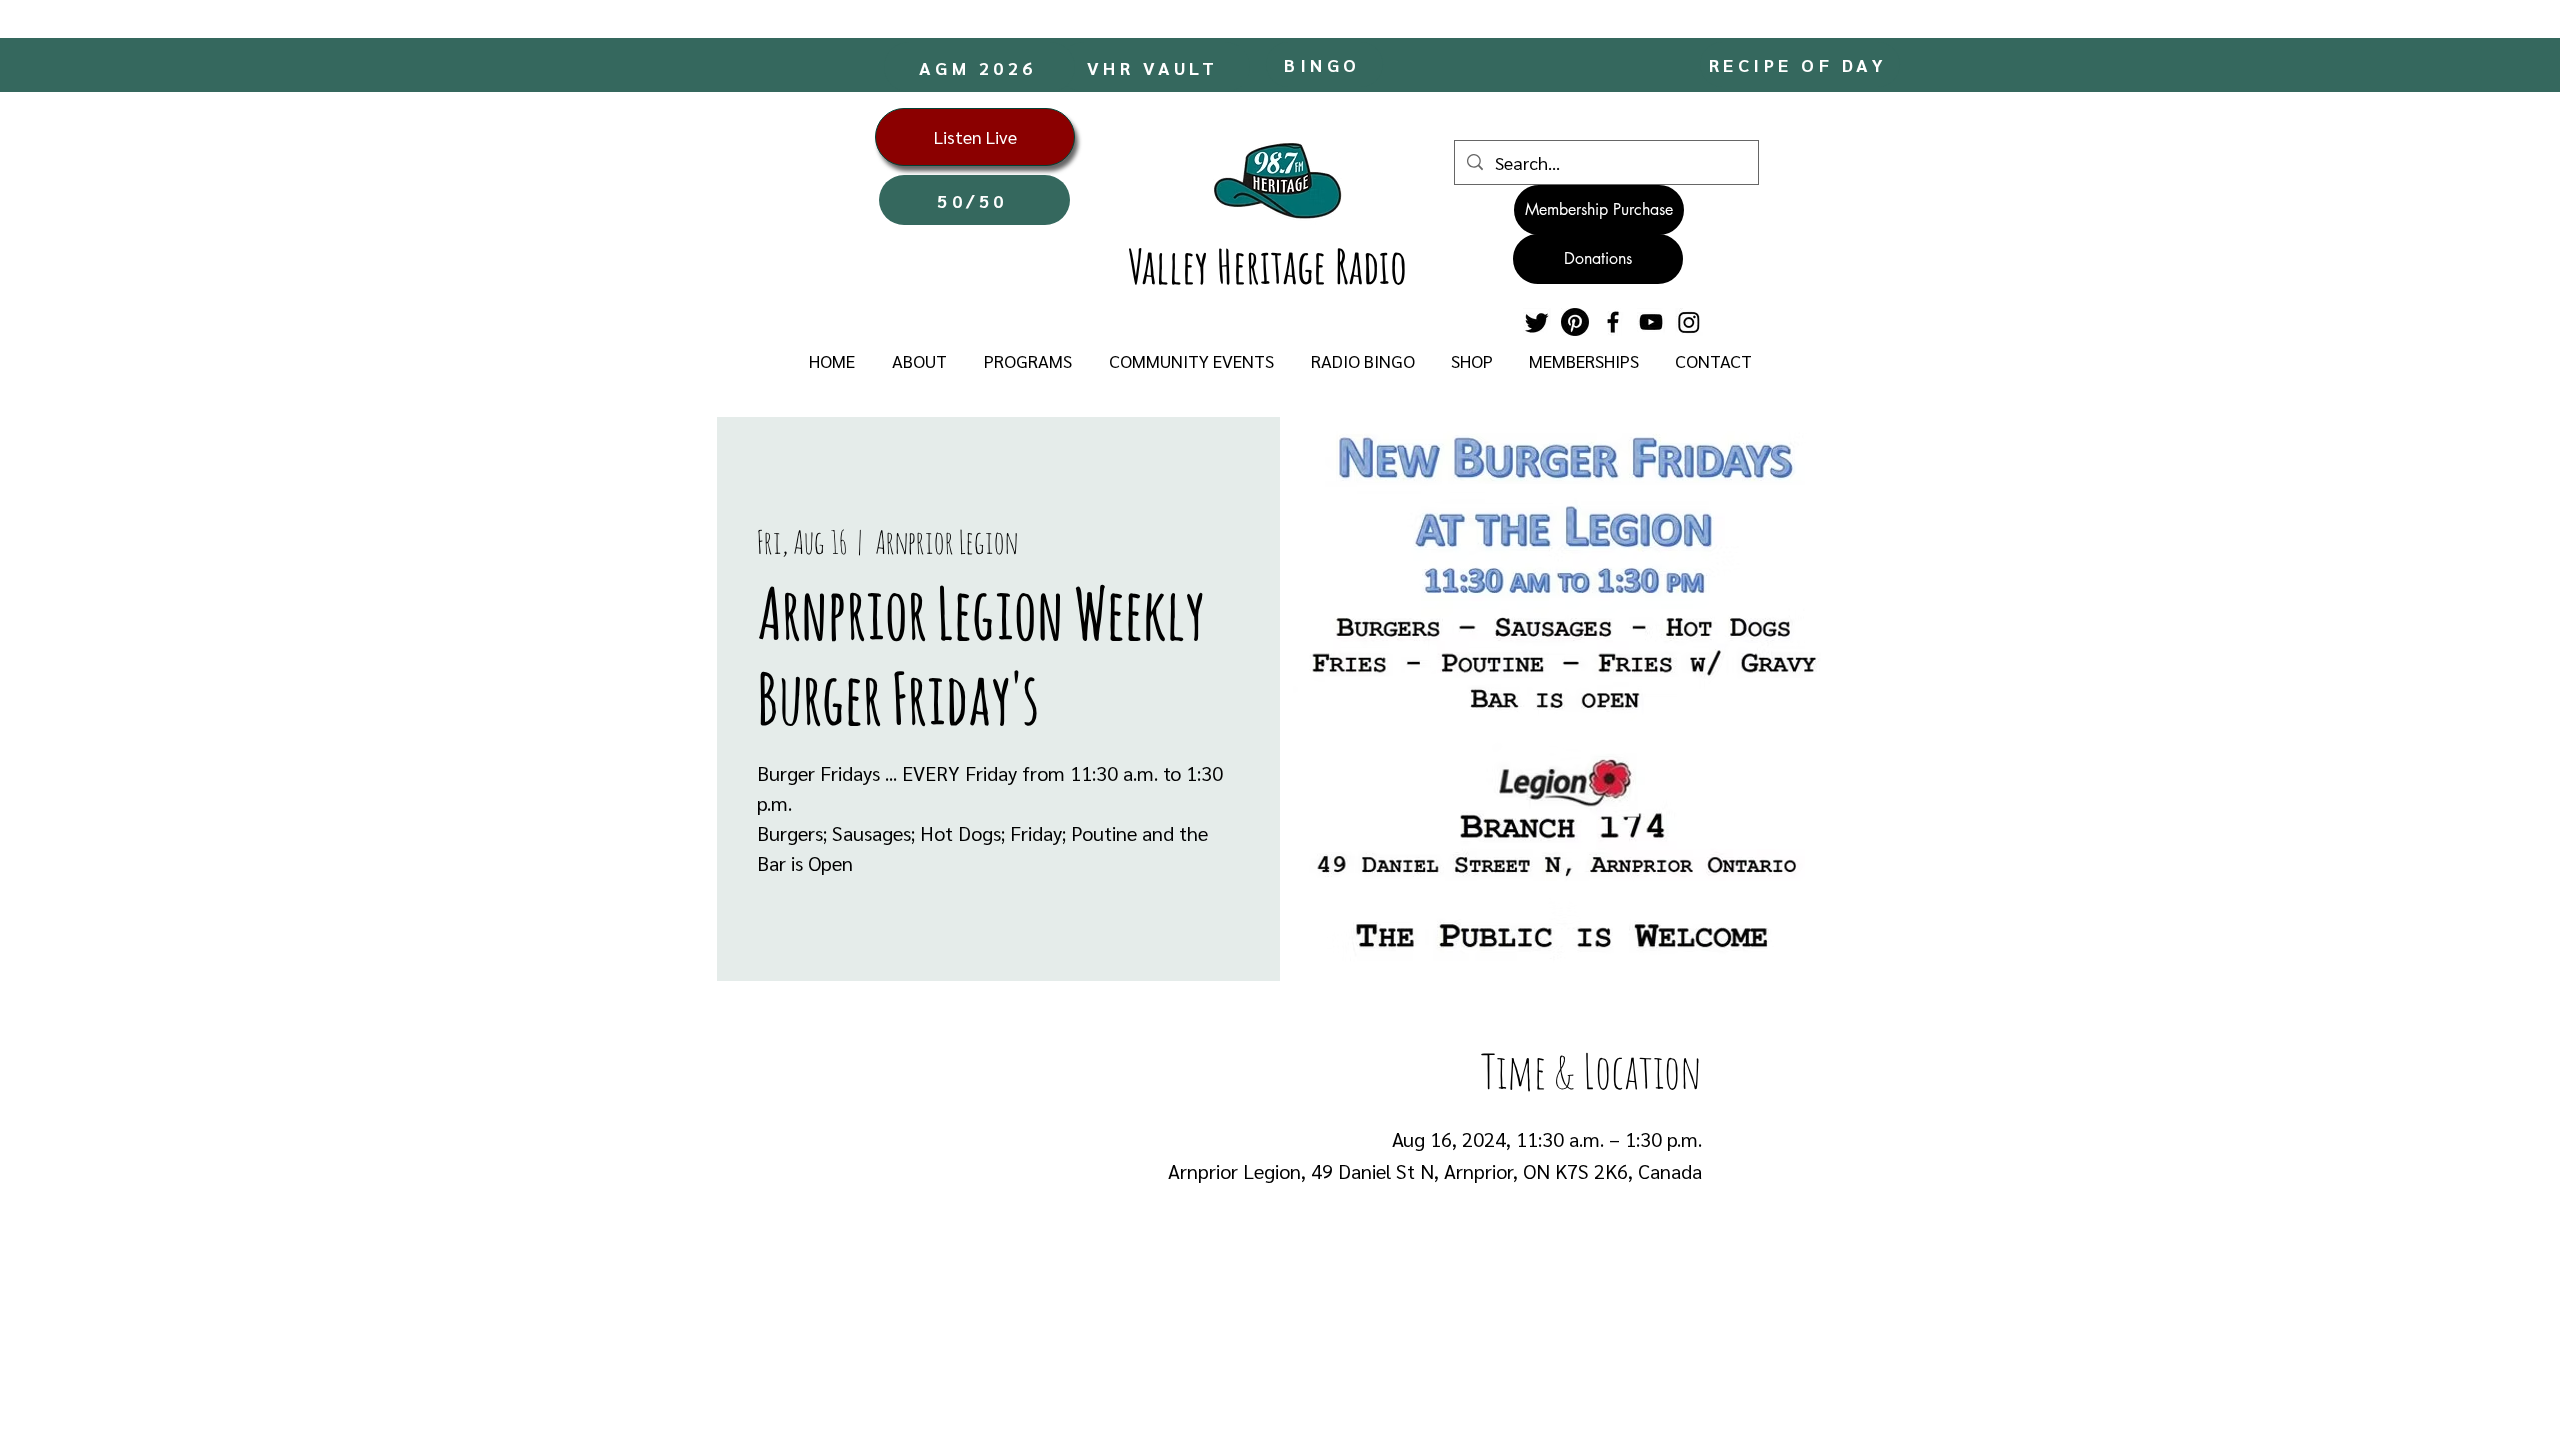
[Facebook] (1613, 322)
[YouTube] (1651, 322)
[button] (919, 361)
